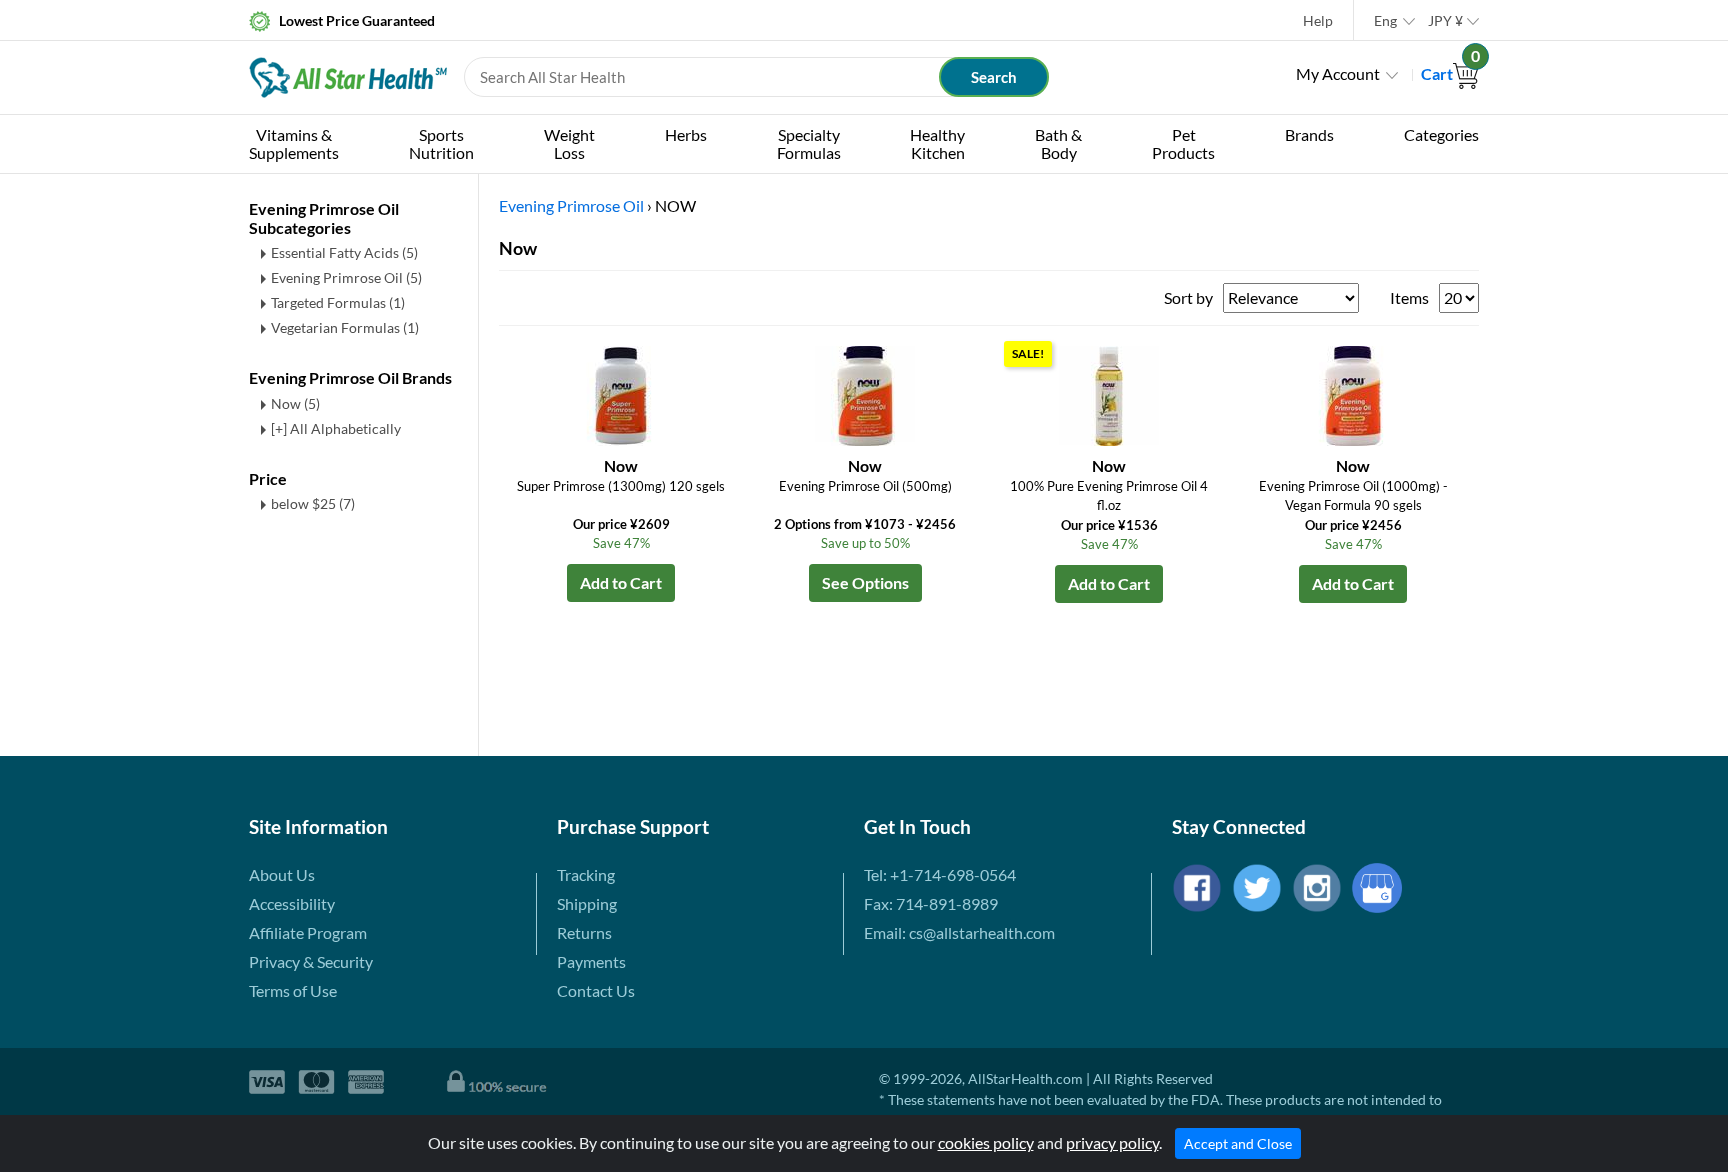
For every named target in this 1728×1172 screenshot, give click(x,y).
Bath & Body (1058, 143)
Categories (1441, 134)
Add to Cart (621, 582)
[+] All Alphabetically (336, 428)
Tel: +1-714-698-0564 (940, 874)
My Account (1338, 73)
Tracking (586, 874)
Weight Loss (569, 143)
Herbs (686, 134)
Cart (1450, 73)
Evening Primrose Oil (346, 277)
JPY (1445, 20)
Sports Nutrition (441, 143)
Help (1318, 20)
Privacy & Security (311, 961)
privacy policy (1112, 1142)
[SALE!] (1109, 393)
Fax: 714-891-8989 (931, 903)
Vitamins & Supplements (294, 143)
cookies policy (986, 1142)
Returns (584, 932)
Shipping (587, 903)
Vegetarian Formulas (345, 327)
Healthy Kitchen (937, 143)
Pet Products (1183, 143)
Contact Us (596, 990)
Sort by (1188, 297)
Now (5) (295, 403)
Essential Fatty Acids (344, 252)
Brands (1309, 134)
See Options (865, 582)
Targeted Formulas (338, 302)
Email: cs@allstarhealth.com (959, 932)
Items (1409, 297)
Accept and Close (1238, 1143)
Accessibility (292, 903)
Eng (1385, 20)
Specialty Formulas (809, 143)
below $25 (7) (313, 503)
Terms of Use (293, 990)
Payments (591, 961)
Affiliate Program (308, 932)
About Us (282, 874)
